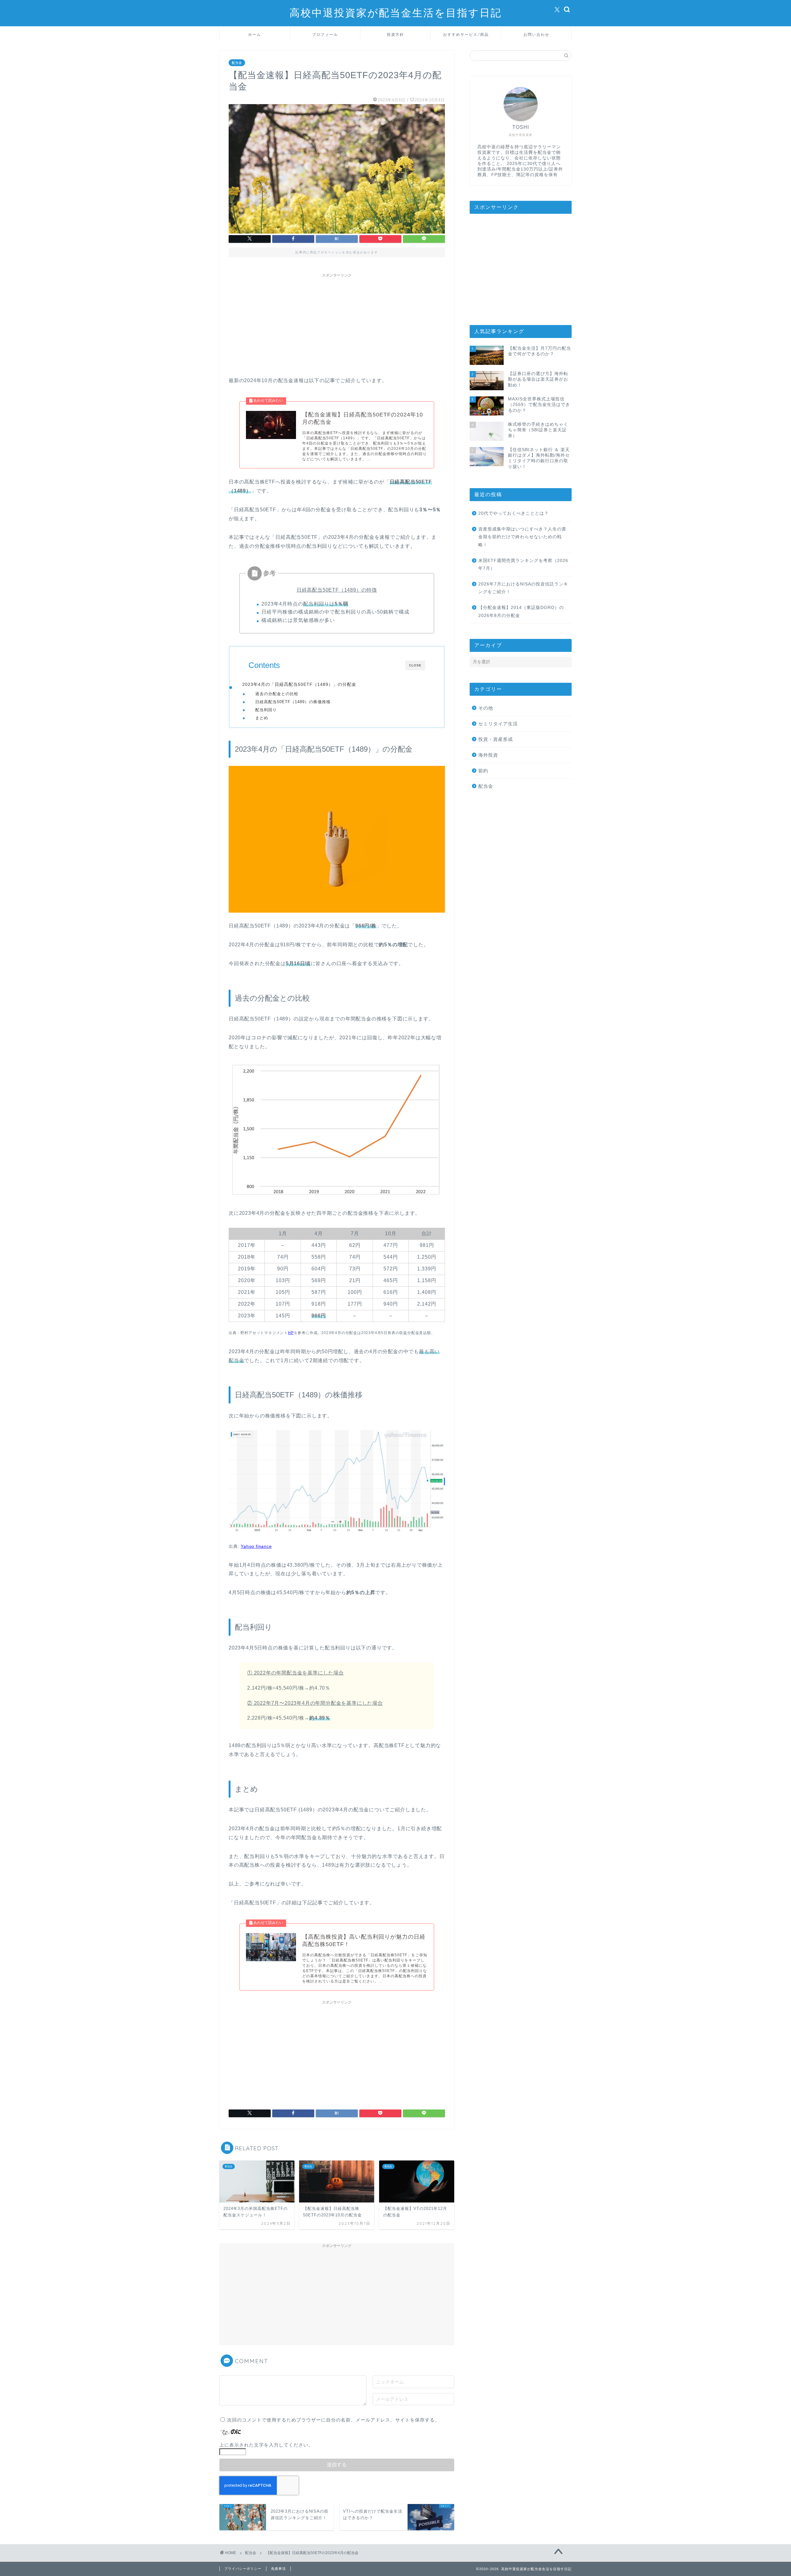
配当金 (237, 63)
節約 (483, 771)
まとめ (262, 718)
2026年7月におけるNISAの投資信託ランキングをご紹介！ (523, 588)
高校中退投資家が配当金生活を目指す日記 (396, 13)
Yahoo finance (256, 1546)
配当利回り (266, 710)
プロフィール (325, 34)
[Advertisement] (337, 324)
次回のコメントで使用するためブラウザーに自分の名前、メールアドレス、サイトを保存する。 (333, 2420)
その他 (486, 708)
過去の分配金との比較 (277, 694)
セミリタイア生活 (498, 724)
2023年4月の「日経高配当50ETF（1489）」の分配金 (299, 684)
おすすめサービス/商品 (466, 34)
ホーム (255, 34)
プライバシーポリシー (243, 2569)
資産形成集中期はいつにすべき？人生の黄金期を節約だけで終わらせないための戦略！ (522, 537)
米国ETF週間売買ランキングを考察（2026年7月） (523, 565)
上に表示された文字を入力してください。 (266, 2445)
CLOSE (415, 665)
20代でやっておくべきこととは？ (514, 513)
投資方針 (395, 34)
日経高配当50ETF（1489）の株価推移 (293, 702)
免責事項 (278, 2569)
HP (291, 1333)
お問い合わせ (536, 34)
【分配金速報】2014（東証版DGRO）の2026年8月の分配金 (521, 612)
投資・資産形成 (496, 739)
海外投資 (488, 755)
